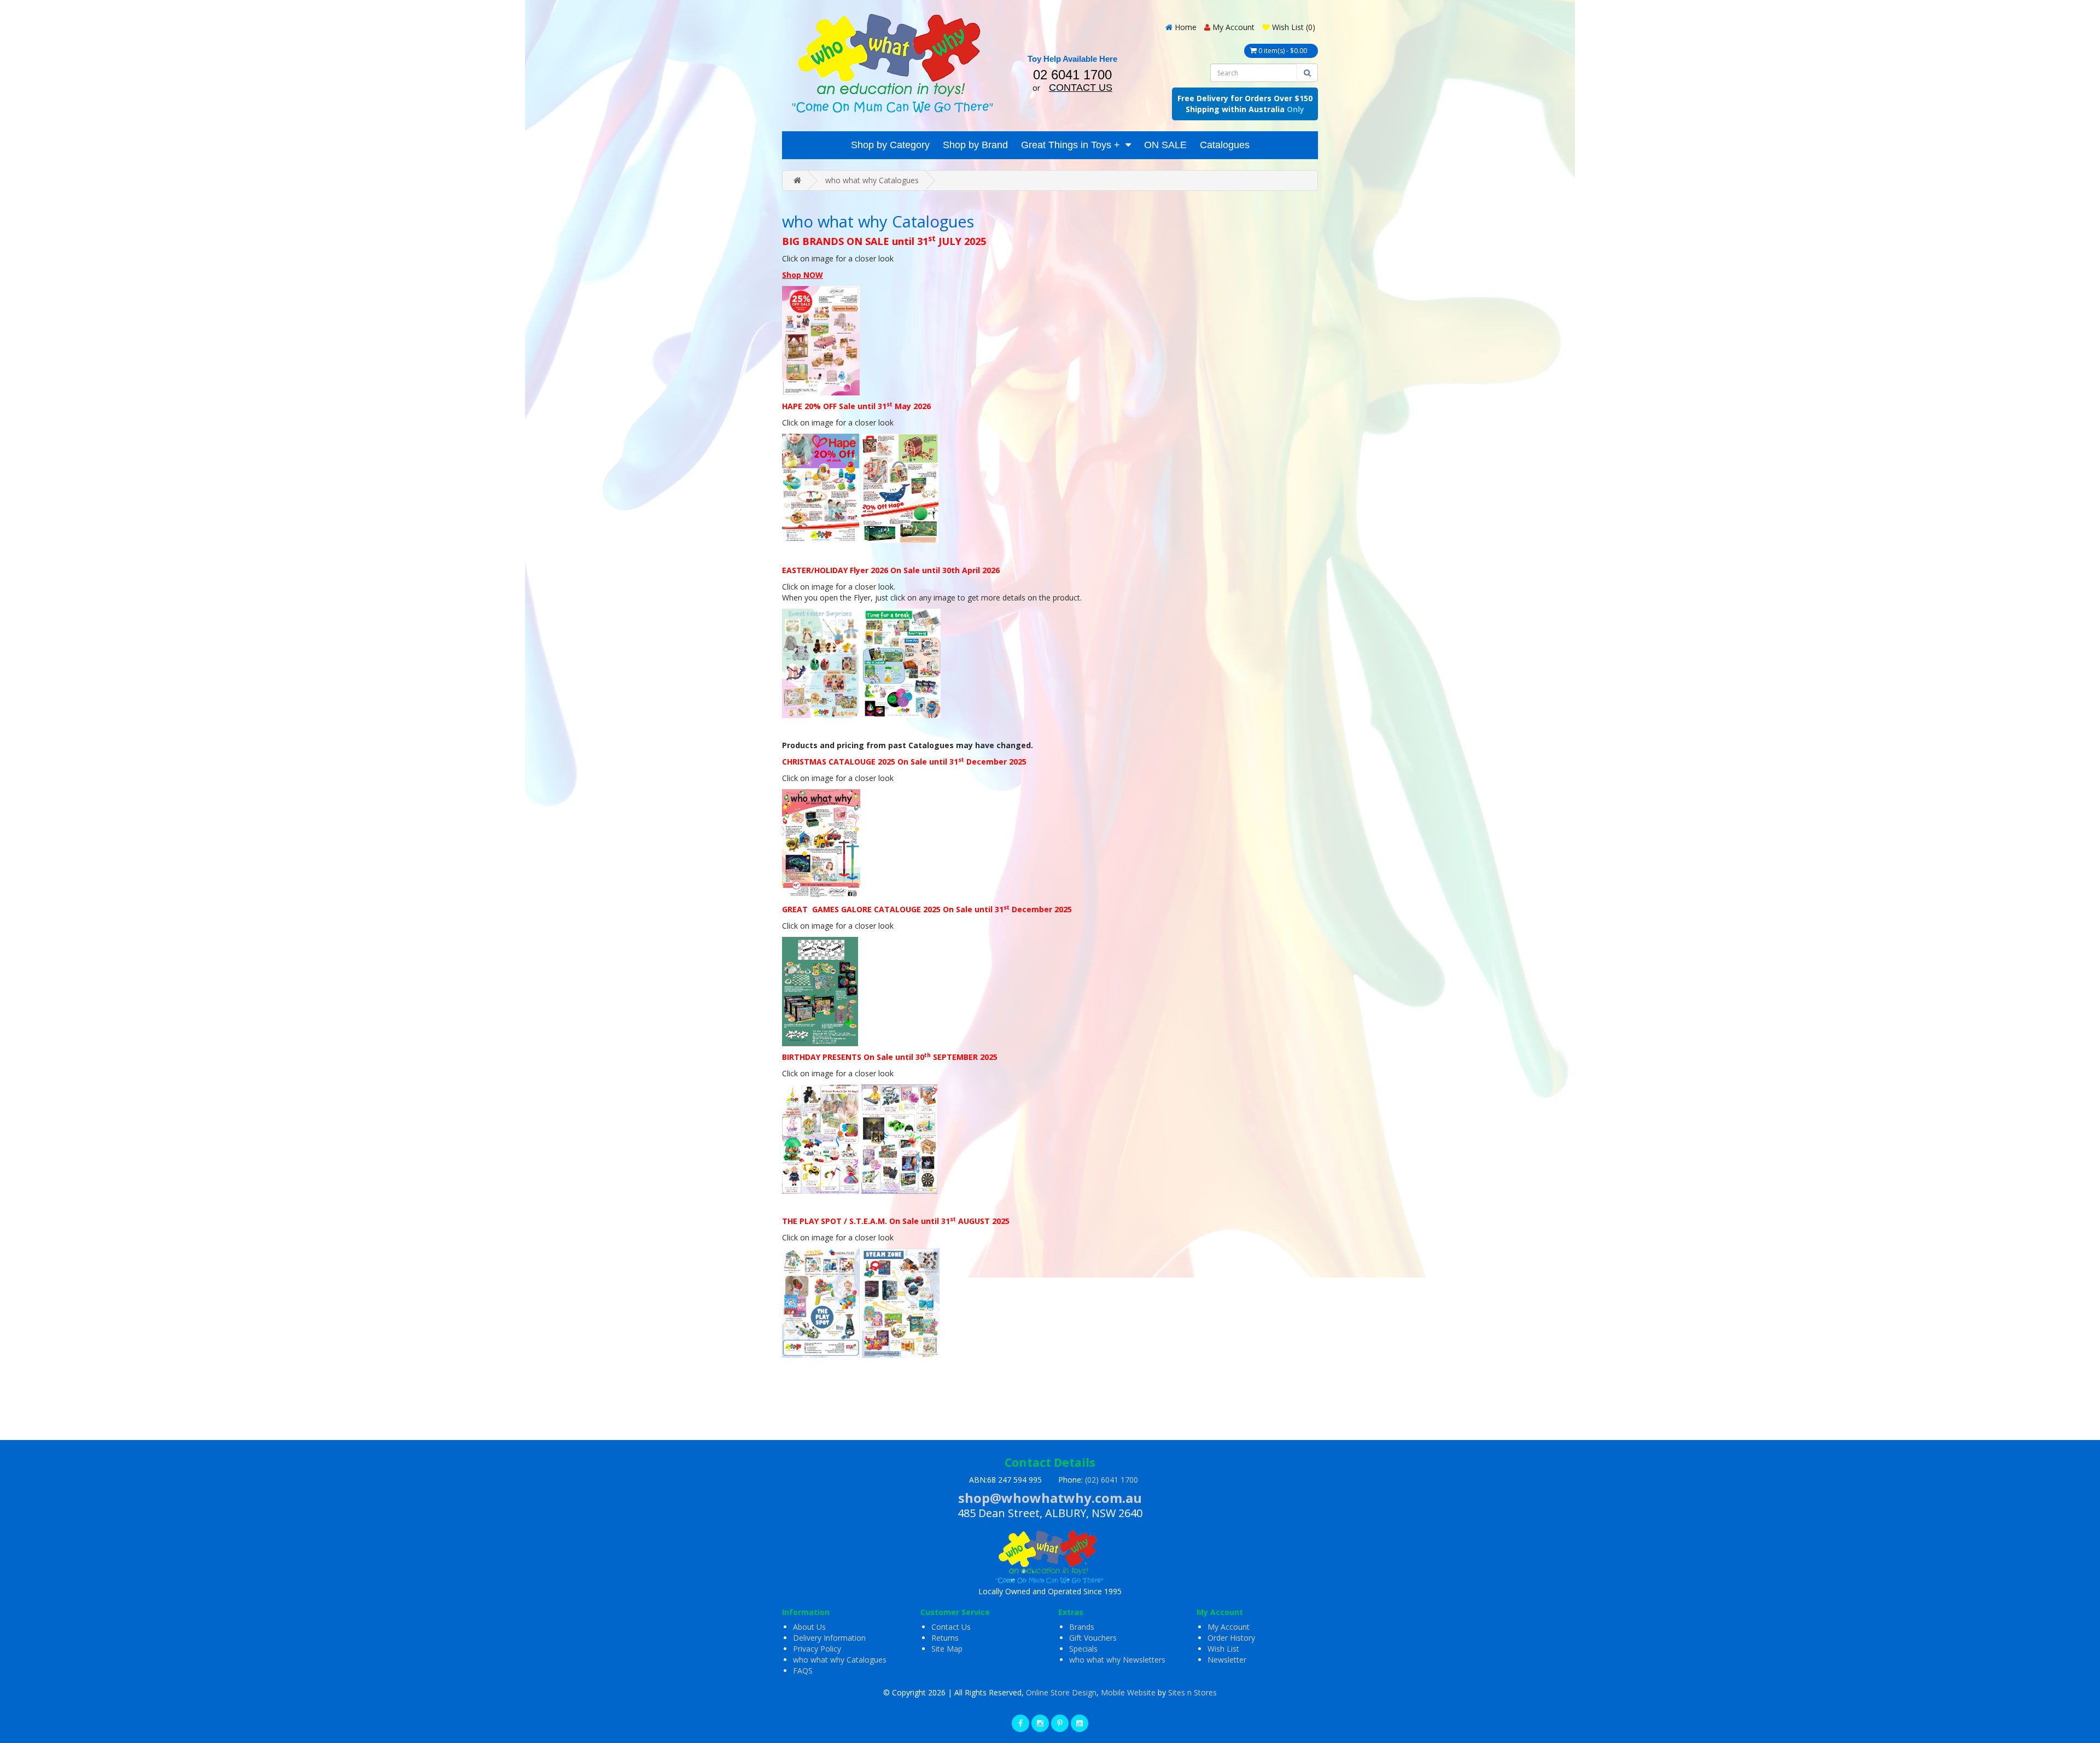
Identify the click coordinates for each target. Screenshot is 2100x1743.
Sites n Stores (1192, 1692)
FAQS (803, 1671)
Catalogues (1225, 145)
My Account (1229, 1627)
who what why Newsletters (1117, 1660)
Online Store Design (1061, 1692)
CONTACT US (1081, 88)
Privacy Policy (817, 1649)
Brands (1082, 1627)
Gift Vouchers (1093, 1638)
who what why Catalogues (872, 180)
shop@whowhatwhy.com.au (1050, 1498)
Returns (945, 1638)
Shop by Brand (975, 145)
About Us (809, 1627)
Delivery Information (829, 1638)
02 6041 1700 (1072, 75)
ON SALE (1165, 145)
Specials (1083, 1649)
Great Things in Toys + (1071, 145)
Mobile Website (1128, 1692)
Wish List (1223, 1649)
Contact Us (951, 1627)
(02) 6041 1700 (1112, 1480)
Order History (1231, 1638)
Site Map (947, 1649)
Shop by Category (890, 145)
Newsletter (1227, 1660)
